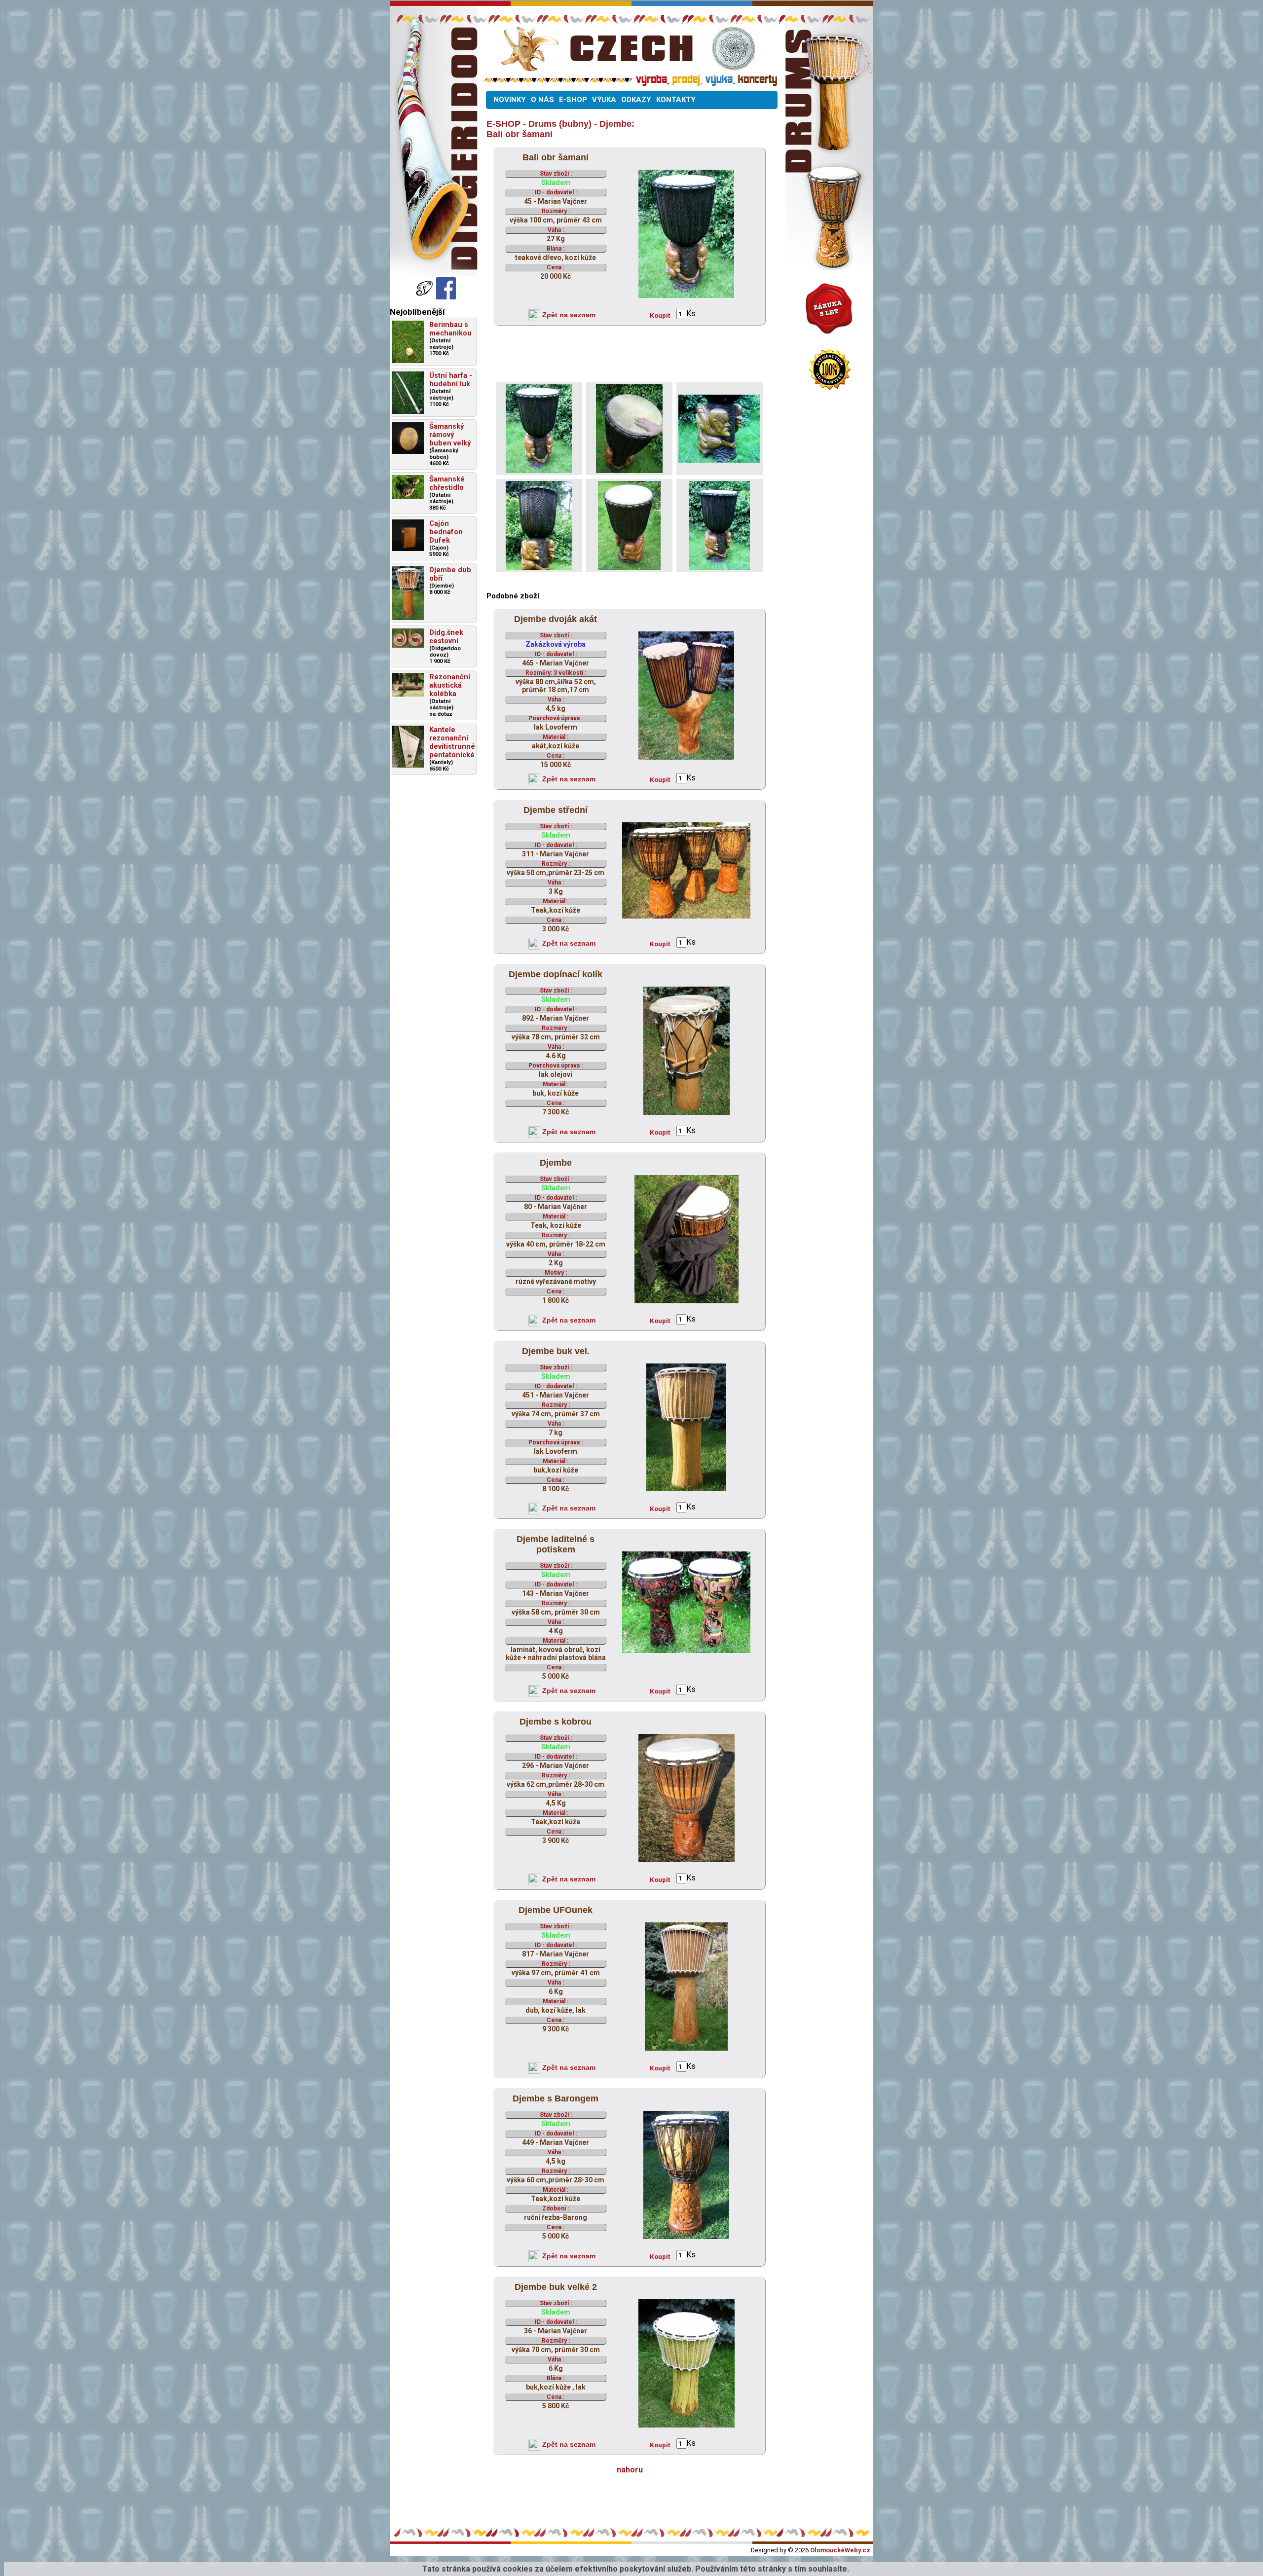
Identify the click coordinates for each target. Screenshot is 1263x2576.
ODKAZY (636, 100)
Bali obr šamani (556, 157)
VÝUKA (604, 100)
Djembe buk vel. (556, 1351)
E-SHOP (573, 100)
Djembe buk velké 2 (556, 2287)
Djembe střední (556, 810)
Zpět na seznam (568, 315)
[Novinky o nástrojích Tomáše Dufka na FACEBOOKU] (425, 297)
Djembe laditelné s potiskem (556, 1544)
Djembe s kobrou (556, 1722)
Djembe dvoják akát (556, 619)
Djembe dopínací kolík (556, 974)
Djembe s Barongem (556, 2098)
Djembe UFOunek (556, 1910)
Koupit (660, 315)
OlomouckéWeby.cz (840, 2550)
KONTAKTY (676, 100)
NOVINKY (510, 100)
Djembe (556, 1163)
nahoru (630, 2470)
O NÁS (542, 100)
